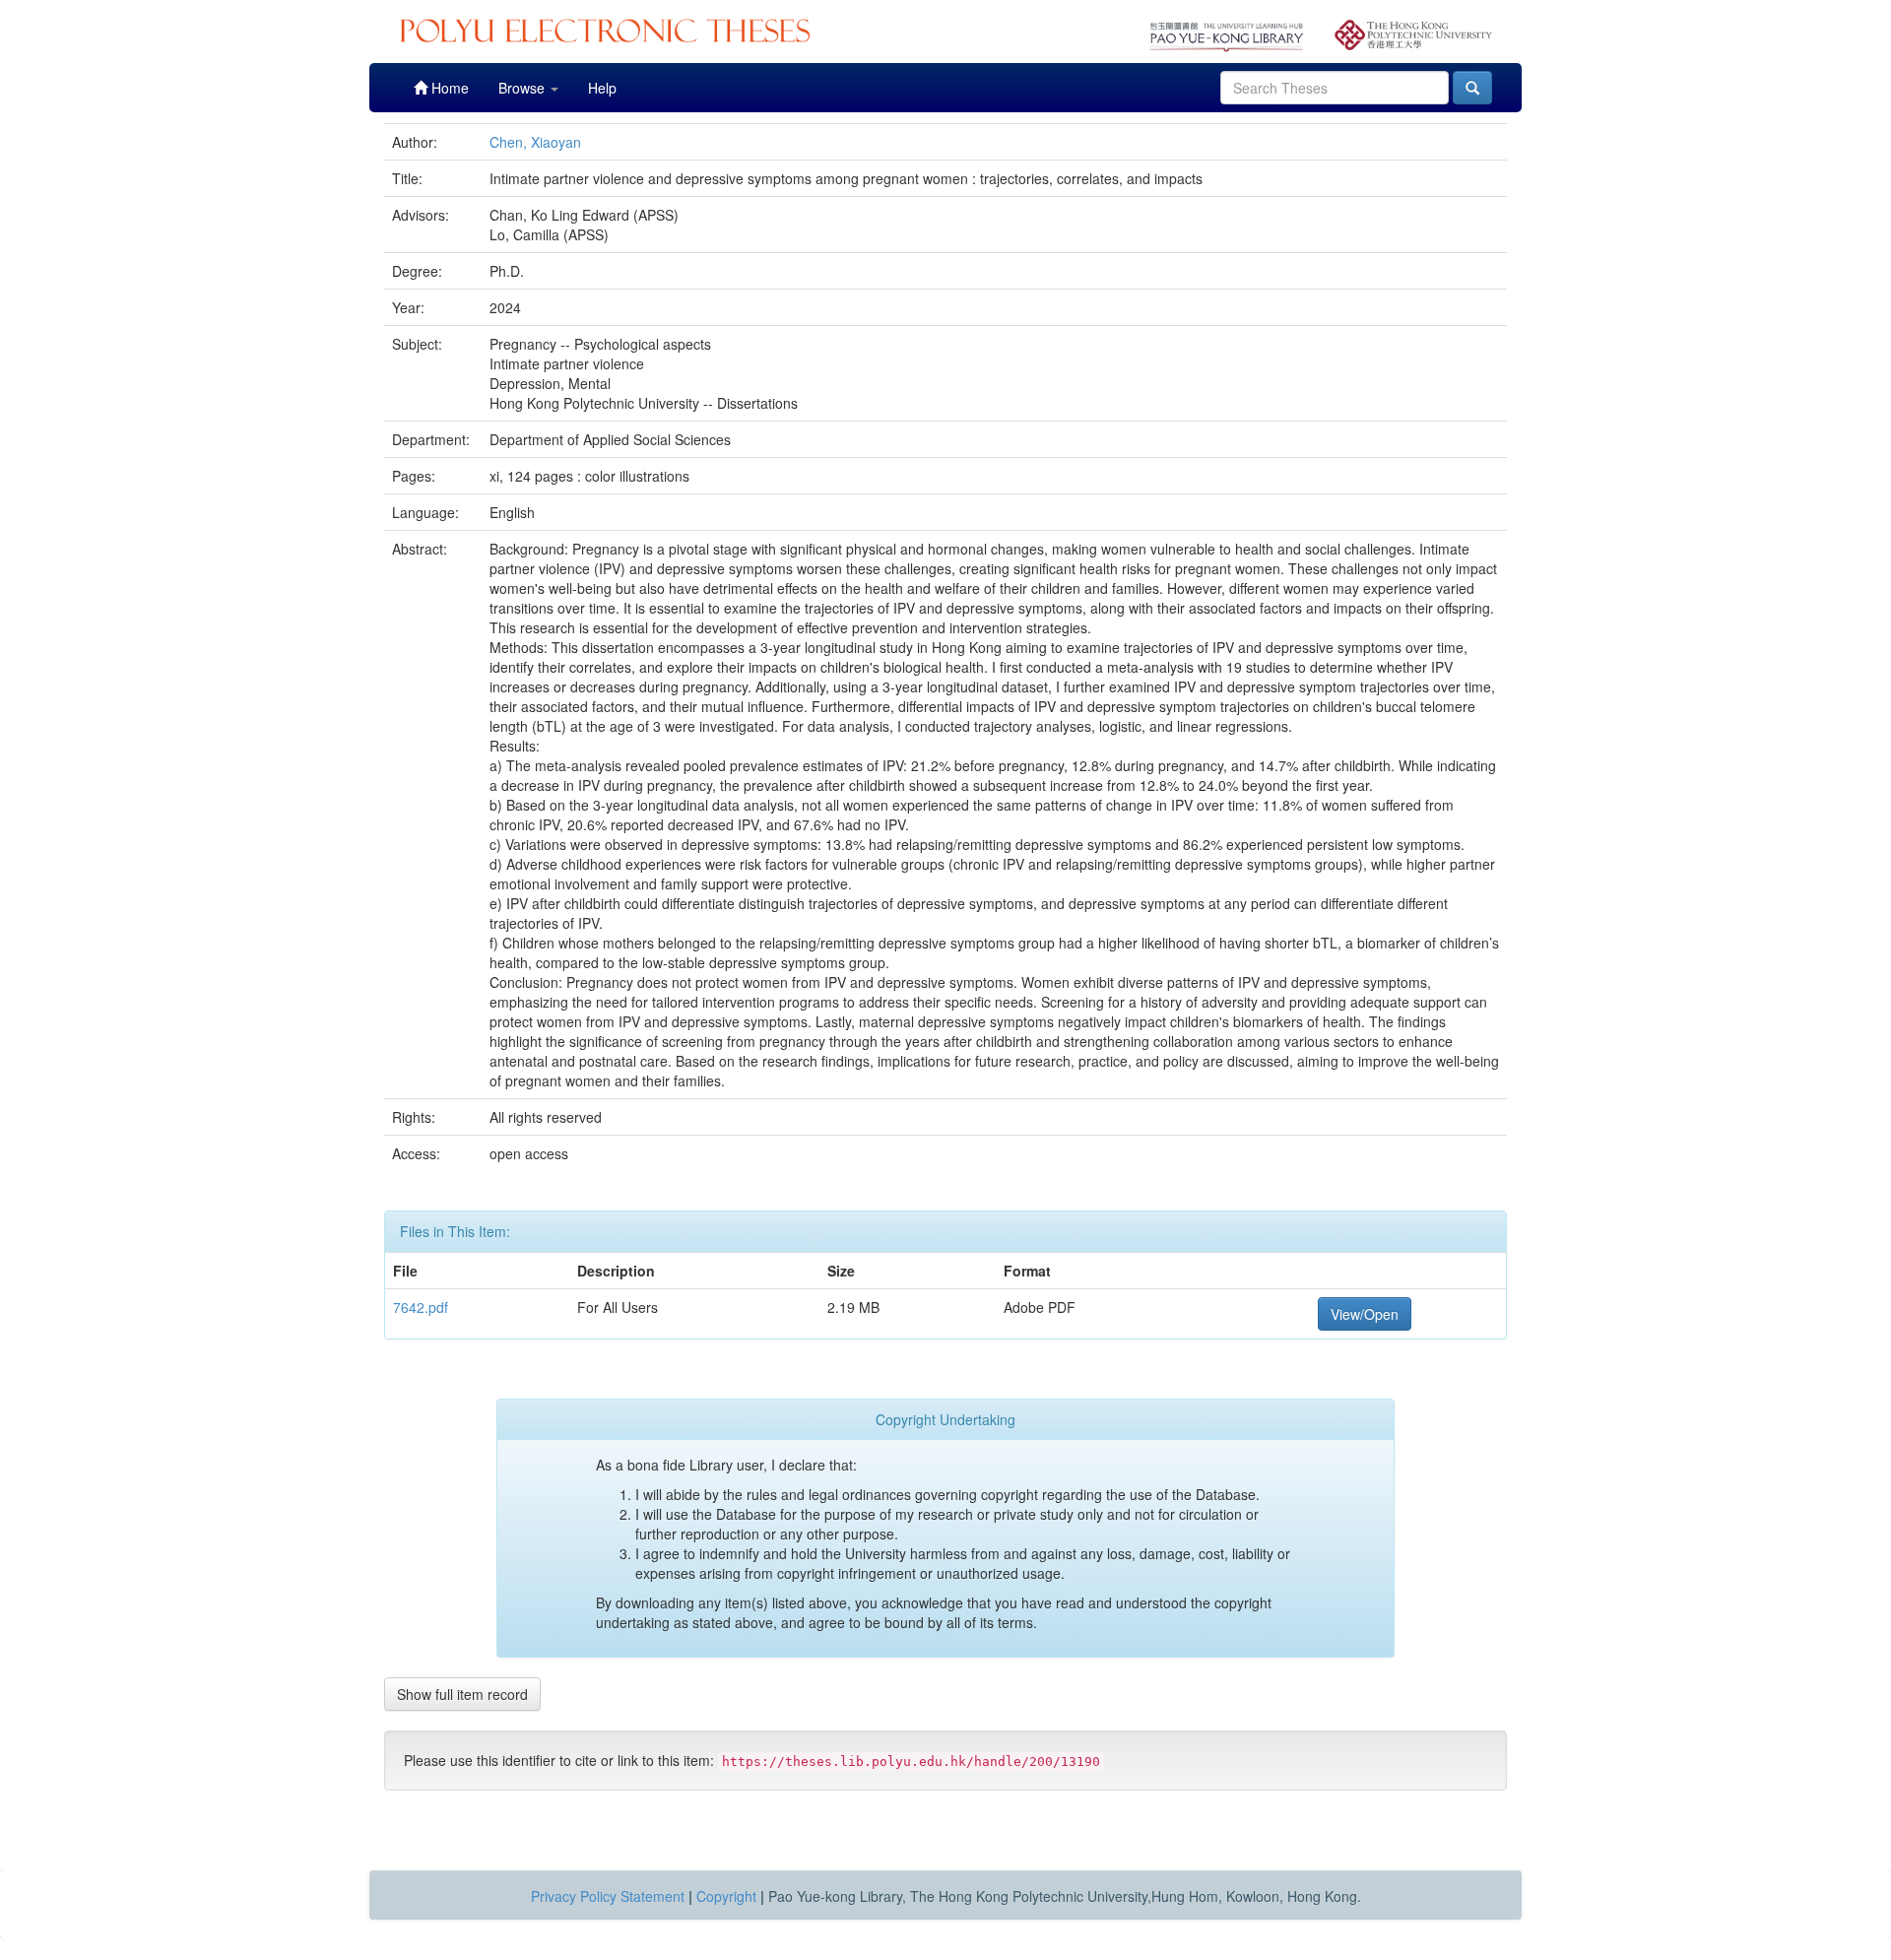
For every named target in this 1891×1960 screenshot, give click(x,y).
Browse (523, 88)
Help (602, 88)
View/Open (1365, 1314)
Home (448, 88)
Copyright (726, 1896)
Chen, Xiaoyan (535, 142)
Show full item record (462, 1694)
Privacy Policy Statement (608, 1896)
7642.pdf (421, 1307)
